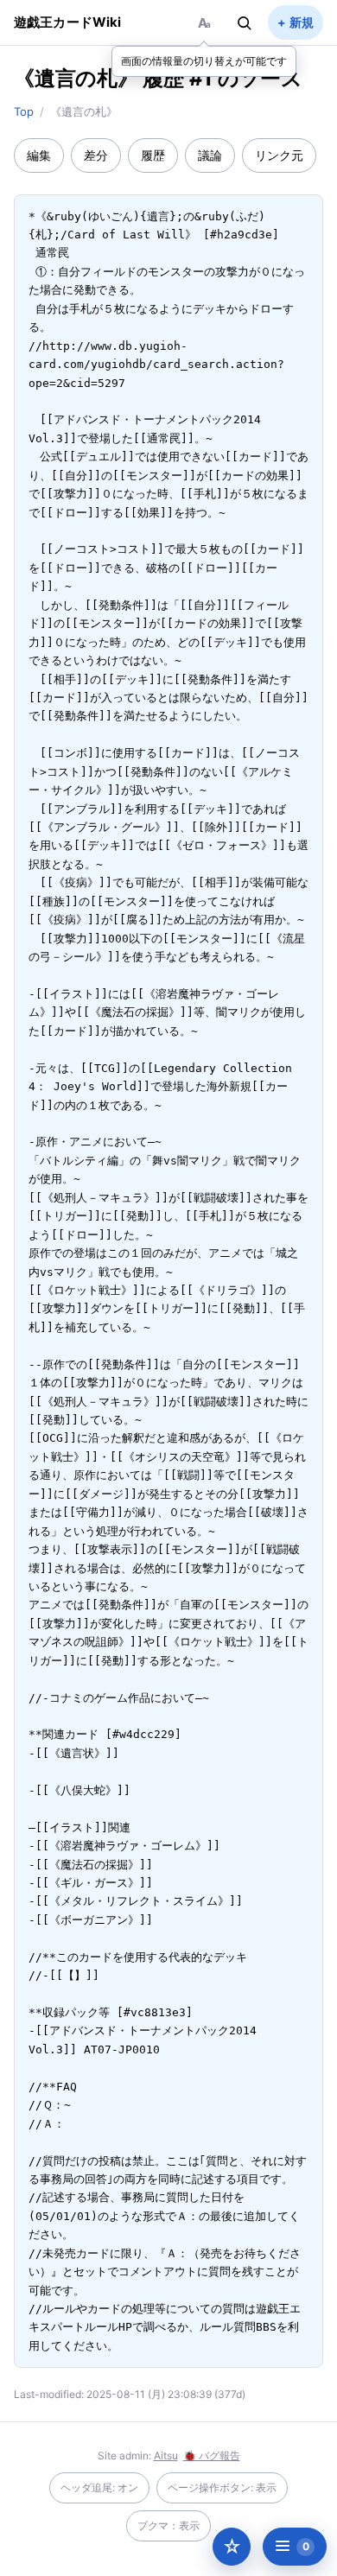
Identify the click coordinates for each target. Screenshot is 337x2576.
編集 (39, 155)
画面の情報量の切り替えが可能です (204, 61)
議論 (210, 155)
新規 (302, 22)
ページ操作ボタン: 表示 (222, 2487)
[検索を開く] (245, 22)
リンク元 (279, 155)
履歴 (153, 155)
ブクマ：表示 (168, 2525)
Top (24, 111)
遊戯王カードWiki (68, 22)
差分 (96, 155)
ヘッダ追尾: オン (99, 2487)
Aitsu (166, 2455)
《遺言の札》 (76, 78)
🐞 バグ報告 (212, 2455)
